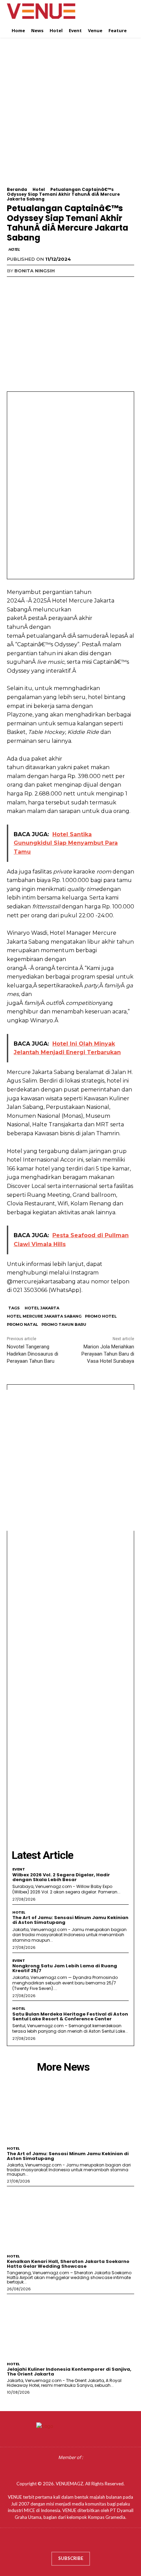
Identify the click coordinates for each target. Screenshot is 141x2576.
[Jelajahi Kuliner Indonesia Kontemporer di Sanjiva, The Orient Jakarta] (70, 2326)
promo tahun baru (64, 1324)
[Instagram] (64, 2542)
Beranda (17, 189)
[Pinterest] (45, 285)
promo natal (22, 1324)
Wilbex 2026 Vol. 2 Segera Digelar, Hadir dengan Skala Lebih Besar (61, 1877)
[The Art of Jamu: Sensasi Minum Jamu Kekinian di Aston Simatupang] (70, 2111)
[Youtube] (91, 2542)
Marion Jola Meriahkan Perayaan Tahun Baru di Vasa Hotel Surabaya (108, 1354)
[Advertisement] (70, 117)
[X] (29, 285)
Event (19, 1869)
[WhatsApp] (61, 285)
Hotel (39, 189)
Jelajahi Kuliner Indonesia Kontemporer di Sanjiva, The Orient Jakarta (69, 2372)
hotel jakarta (42, 1308)
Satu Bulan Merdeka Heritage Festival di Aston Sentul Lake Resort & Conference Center (70, 2016)
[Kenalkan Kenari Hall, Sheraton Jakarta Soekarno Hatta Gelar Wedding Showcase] (70, 2218)
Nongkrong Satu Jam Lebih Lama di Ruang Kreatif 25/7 (65, 1968)
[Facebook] (14, 285)
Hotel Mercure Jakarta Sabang (44, 1316)
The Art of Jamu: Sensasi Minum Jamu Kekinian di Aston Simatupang (70, 1920)
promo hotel (101, 1316)
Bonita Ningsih (35, 271)
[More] (77, 285)
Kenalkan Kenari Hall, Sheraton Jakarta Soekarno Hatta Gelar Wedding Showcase (68, 2264)
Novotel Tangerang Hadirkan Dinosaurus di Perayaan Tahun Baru (33, 1354)
